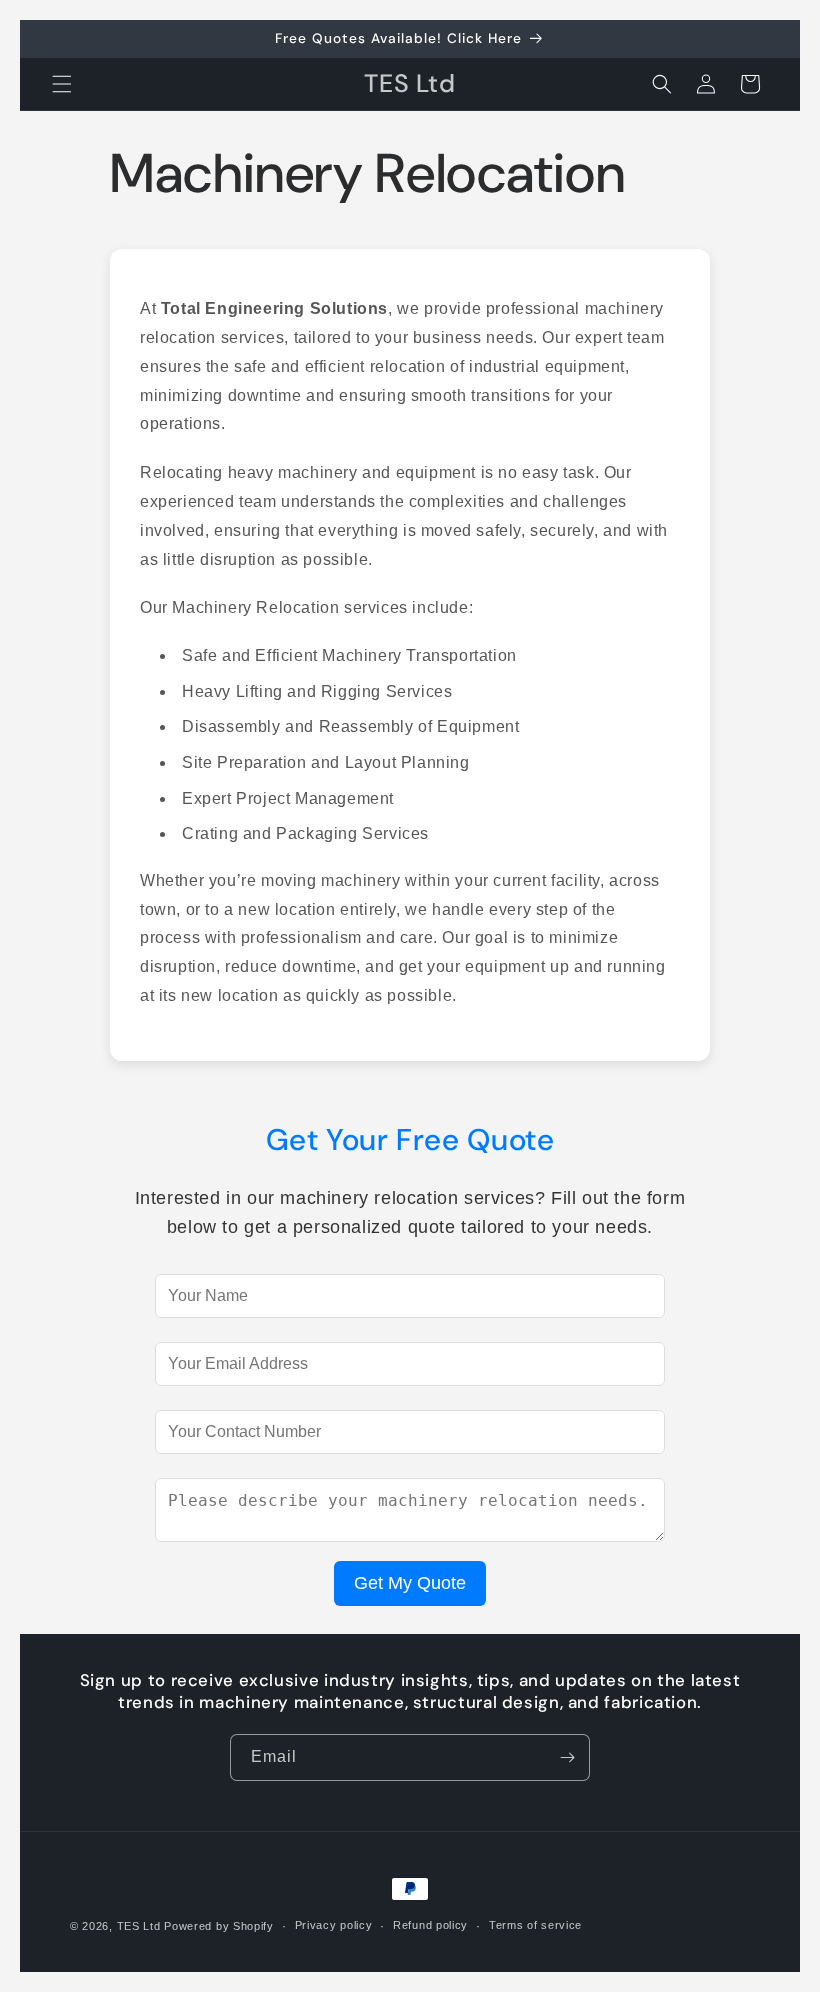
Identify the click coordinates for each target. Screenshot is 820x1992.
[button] (62, 84)
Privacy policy (334, 1925)
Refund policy (430, 1925)
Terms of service (535, 1925)
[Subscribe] (567, 1757)
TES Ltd (139, 1926)
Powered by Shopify (219, 1926)
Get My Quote (410, 1583)
